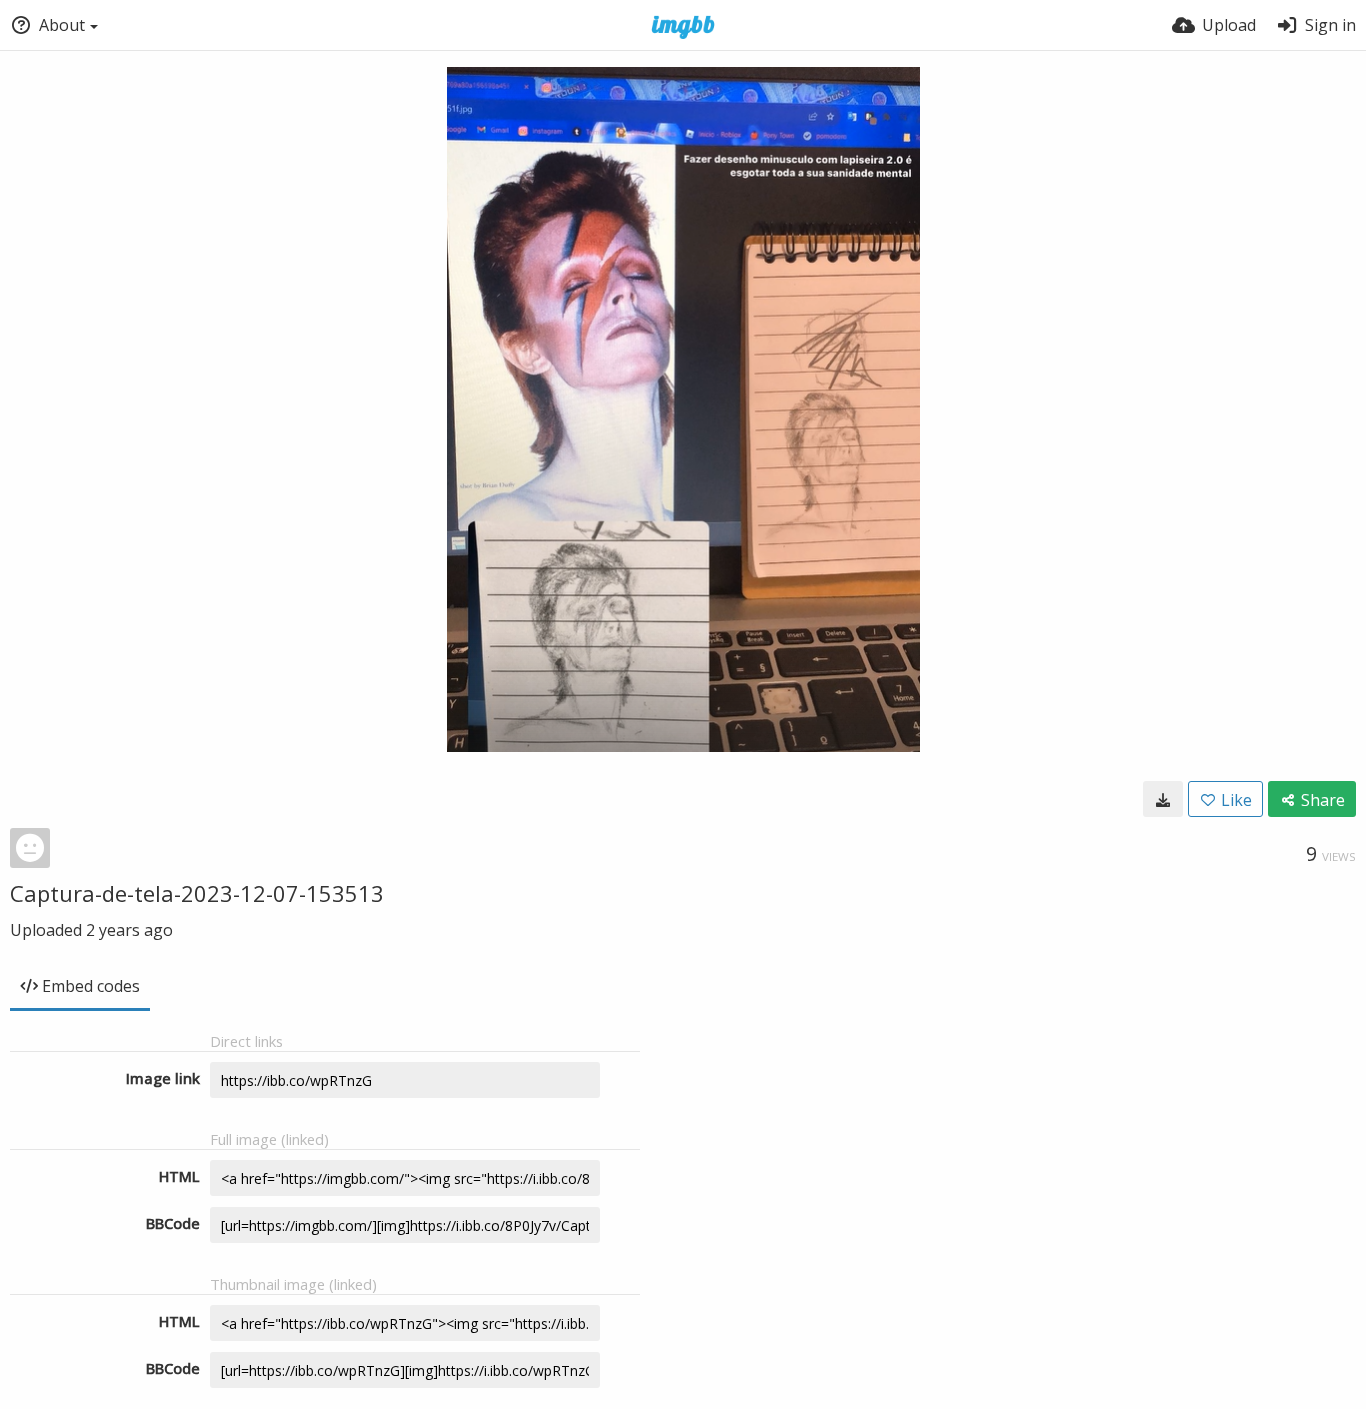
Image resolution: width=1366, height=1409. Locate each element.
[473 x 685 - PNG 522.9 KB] (1163, 799)
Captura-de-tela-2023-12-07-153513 (197, 893)
